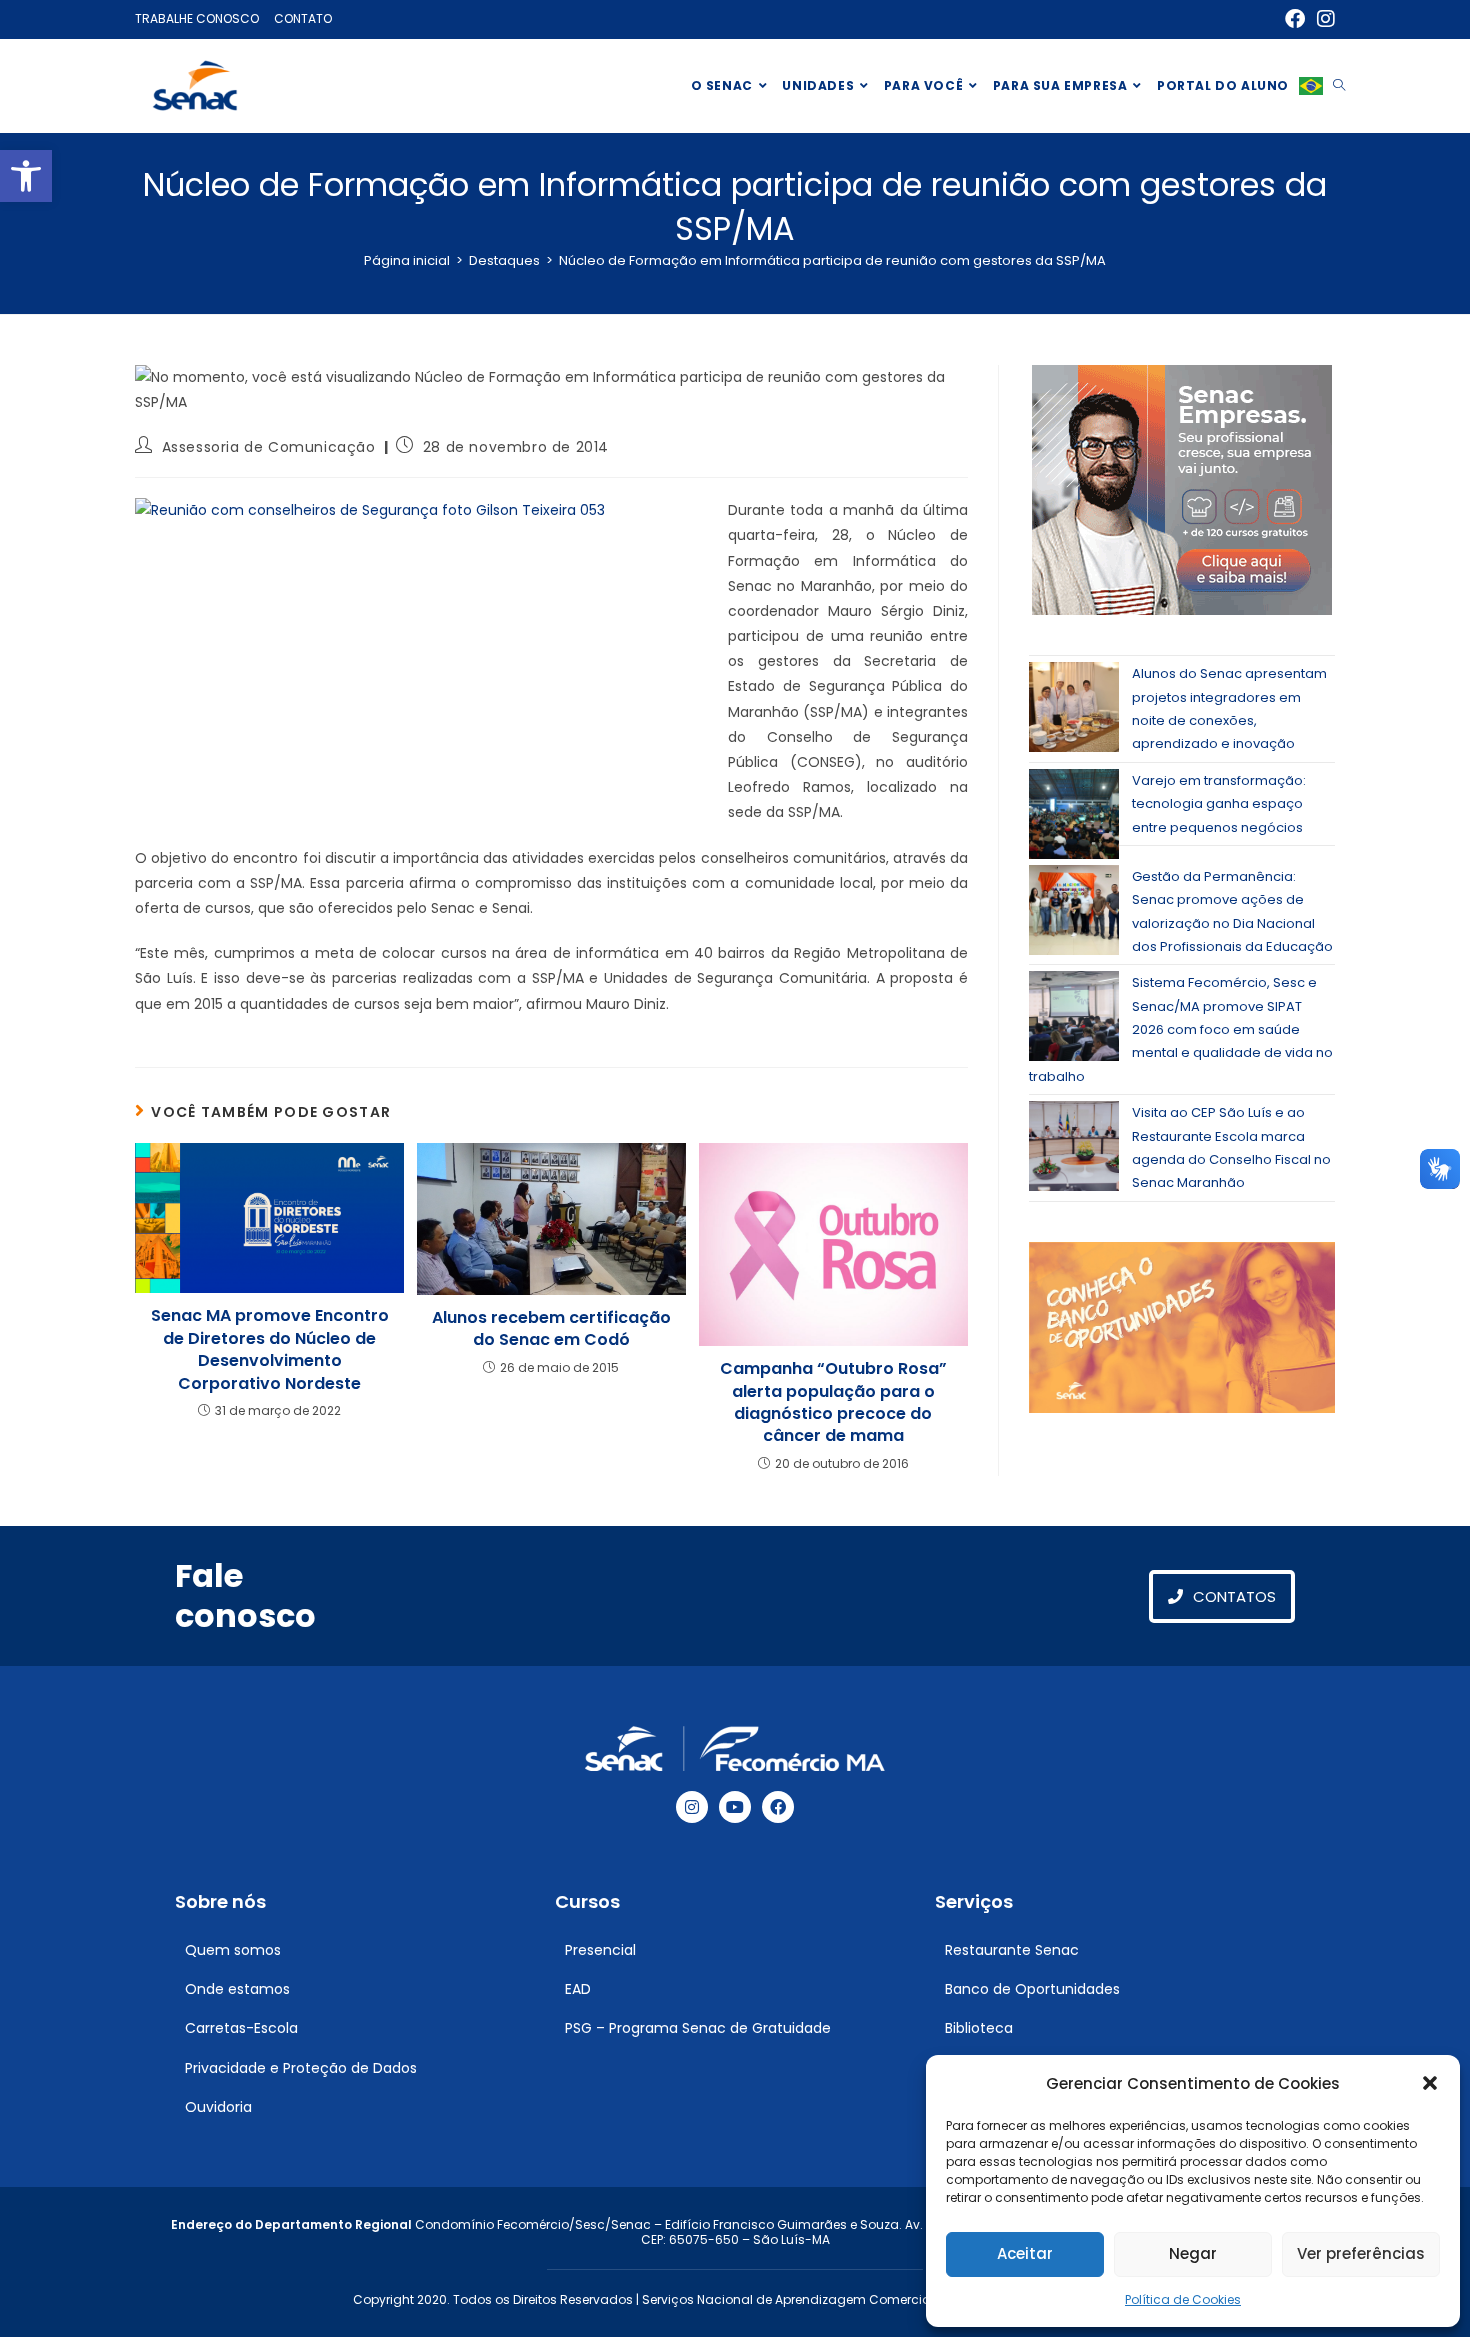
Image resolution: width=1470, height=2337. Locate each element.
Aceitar (1025, 2253)
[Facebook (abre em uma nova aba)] (1295, 19)
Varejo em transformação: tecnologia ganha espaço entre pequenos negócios (1219, 804)
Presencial (600, 1950)
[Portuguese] (1311, 86)
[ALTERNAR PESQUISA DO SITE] (1339, 86)
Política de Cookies (1183, 2299)
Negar (1193, 2253)
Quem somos (233, 1950)
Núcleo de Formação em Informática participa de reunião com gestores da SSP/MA (832, 260)
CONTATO (303, 18)
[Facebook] (778, 1807)
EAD (578, 1989)
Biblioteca (979, 2028)
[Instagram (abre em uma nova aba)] (1323, 19)
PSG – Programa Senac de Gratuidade (698, 2028)
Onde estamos (237, 1989)
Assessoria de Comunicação (269, 447)
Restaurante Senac (1012, 1950)
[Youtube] (735, 1807)
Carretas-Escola (241, 2028)
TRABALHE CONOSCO (197, 18)
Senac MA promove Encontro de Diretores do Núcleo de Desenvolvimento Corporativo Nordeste (270, 1349)
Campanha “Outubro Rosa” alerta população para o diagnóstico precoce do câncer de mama (833, 1402)
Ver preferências (1361, 2253)
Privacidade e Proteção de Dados (301, 2068)
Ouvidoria (218, 2107)
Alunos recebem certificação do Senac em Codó (551, 1329)
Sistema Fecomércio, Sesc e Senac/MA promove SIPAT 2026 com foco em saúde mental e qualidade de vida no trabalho (1181, 1029)
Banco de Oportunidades (1032, 1989)
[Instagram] (692, 1807)
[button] (26, 176)
